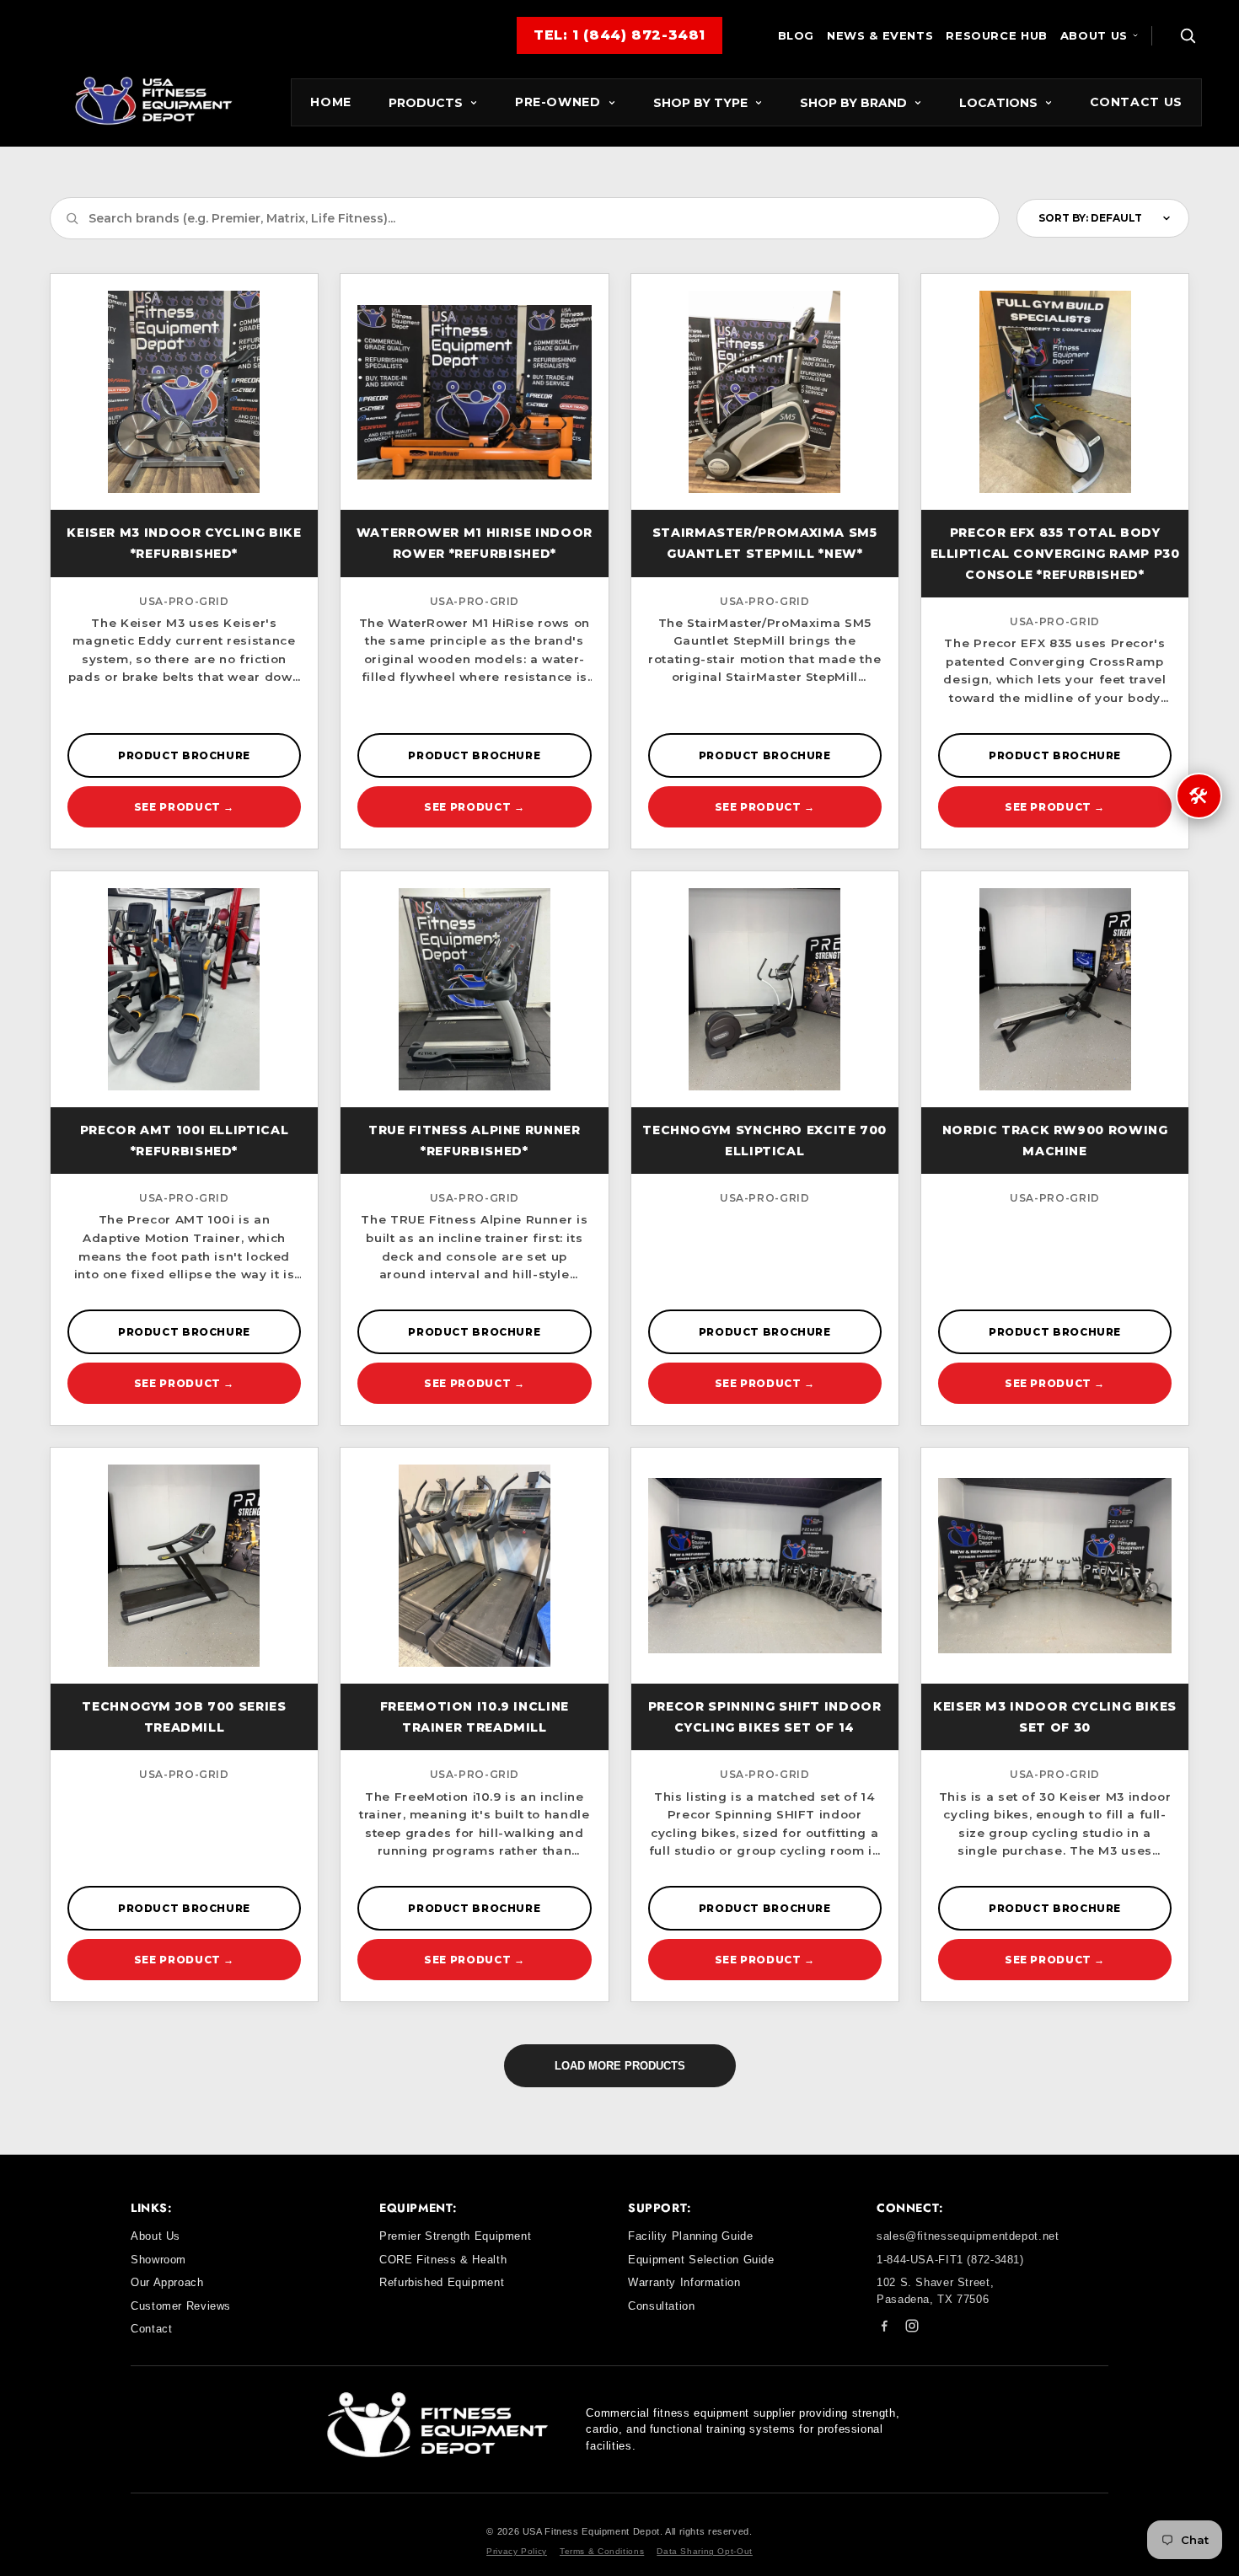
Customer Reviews (181, 2306)
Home (331, 102)
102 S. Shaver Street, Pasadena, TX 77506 (935, 2291)
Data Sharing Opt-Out (705, 2551)
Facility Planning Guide (691, 2236)
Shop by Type (700, 103)
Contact (151, 2329)
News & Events (880, 35)
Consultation (662, 2306)
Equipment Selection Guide (701, 2260)
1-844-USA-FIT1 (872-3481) (950, 2260)
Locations (998, 103)
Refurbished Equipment (442, 2282)
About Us (1094, 35)
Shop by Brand (853, 103)
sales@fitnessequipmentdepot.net (968, 2236)
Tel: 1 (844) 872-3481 (619, 35)
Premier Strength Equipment (455, 2236)
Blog (796, 35)
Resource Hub (997, 35)
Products (426, 103)
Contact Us (1136, 102)
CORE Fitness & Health (443, 2260)
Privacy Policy (517, 2551)
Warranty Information (684, 2282)
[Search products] (1188, 35)
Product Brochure (184, 755)
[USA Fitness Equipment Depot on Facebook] (884, 2329)
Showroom (158, 2260)
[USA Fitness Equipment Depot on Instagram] (912, 2329)
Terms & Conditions (602, 2551)
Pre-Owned (558, 102)
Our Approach (167, 2282)
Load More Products (620, 2066)
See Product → (184, 807)
